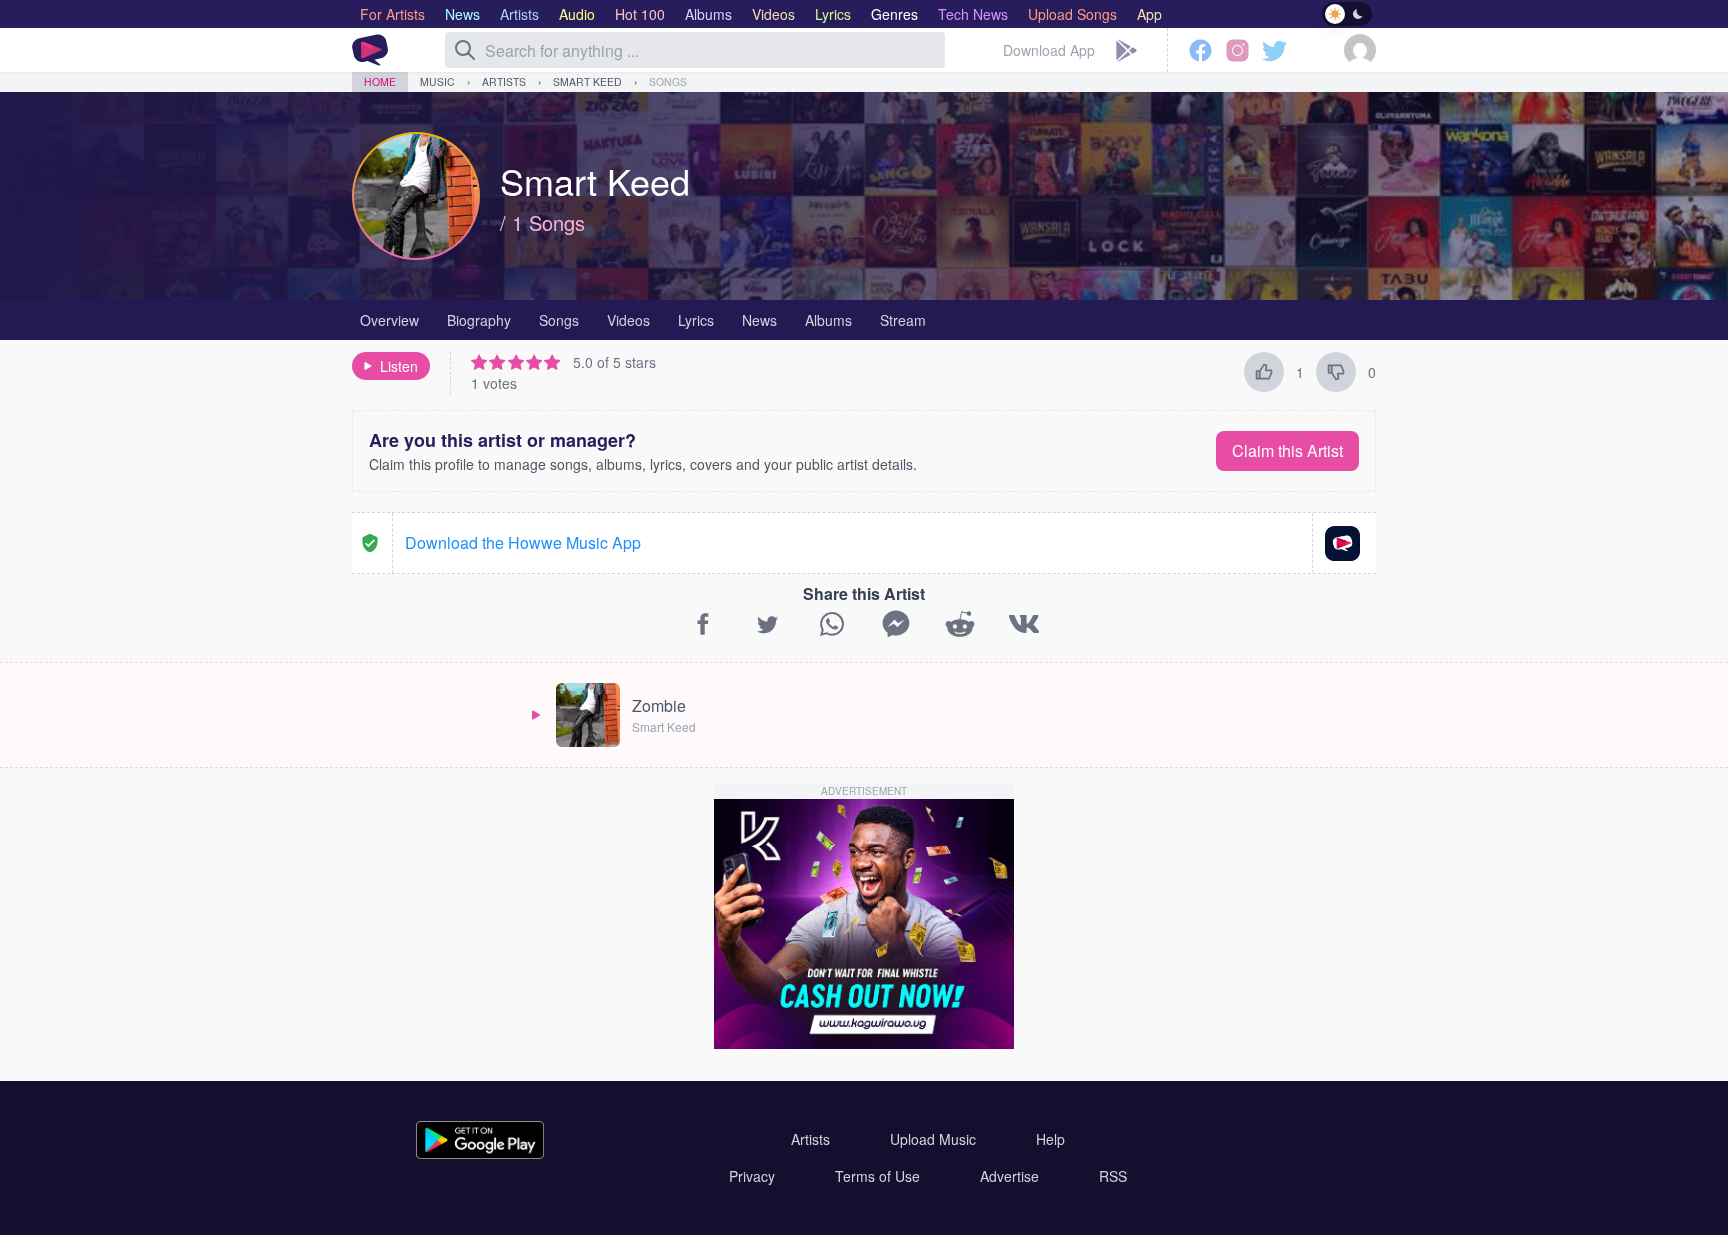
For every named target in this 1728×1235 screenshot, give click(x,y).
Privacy (752, 1176)
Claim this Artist (1287, 450)
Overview (389, 320)
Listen (399, 366)
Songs (668, 81)
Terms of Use (877, 1176)
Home (380, 81)
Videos (628, 320)
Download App (1049, 50)
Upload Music (933, 1139)
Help (1050, 1139)
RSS (1113, 1176)
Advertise (1009, 1176)
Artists (504, 81)
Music (437, 81)
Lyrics (696, 320)
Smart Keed (587, 81)
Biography (479, 320)
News (759, 320)
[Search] (465, 50)
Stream (903, 320)
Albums (828, 320)
